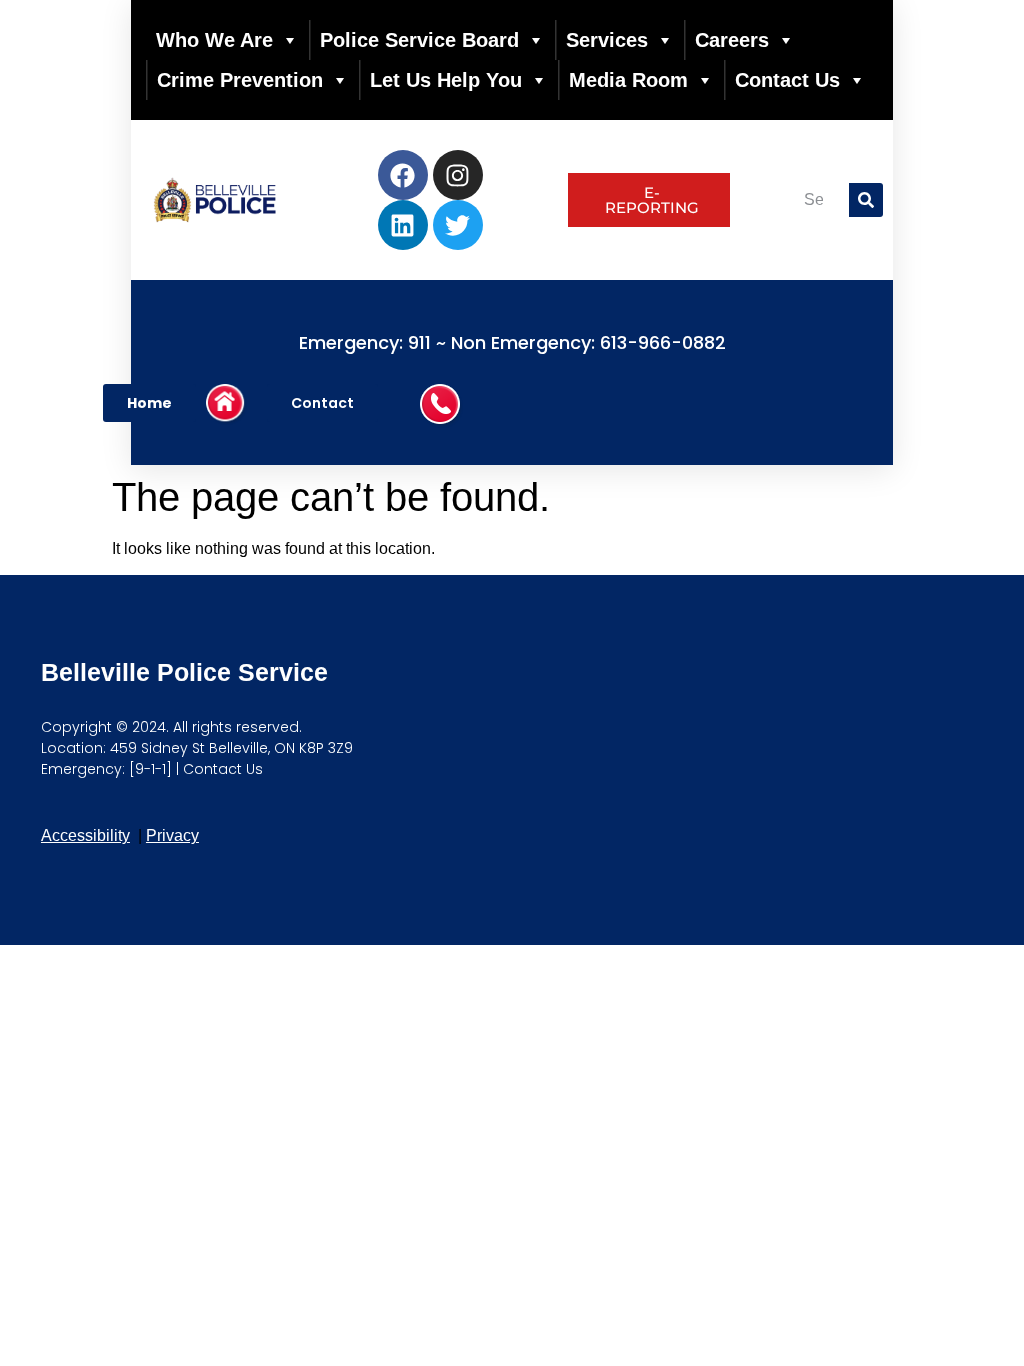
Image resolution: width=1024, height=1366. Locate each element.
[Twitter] (458, 225)
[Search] (866, 200)
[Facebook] (403, 175)
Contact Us (787, 80)
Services (607, 40)
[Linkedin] (403, 225)
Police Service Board (419, 40)
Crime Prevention (240, 80)
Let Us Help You (446, 80)
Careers (732, 40)
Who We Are (214, 40)
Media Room (628, 80)
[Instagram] (458, 175)
